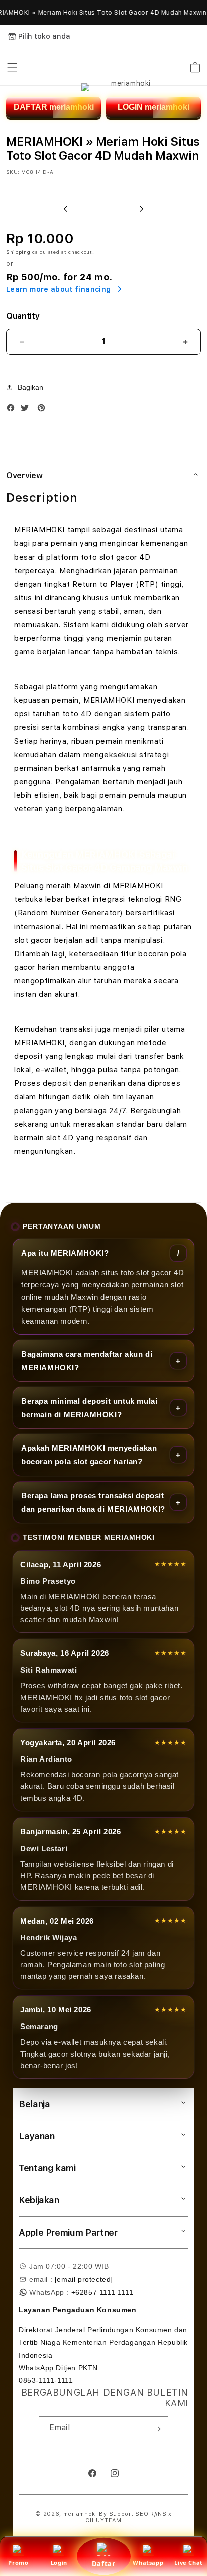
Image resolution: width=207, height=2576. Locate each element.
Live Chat (188, 2563)
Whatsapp (148, 2563)
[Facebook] (13, 410)
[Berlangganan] (157, 2429)
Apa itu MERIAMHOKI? (65, 1253)
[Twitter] (27, 410)
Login (59, 2563)
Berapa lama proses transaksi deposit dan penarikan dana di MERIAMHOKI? (93, 1502)
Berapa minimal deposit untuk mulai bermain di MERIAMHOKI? (89, 1408)
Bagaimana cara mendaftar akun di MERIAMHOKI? (87, 1361)
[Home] (127, 67)
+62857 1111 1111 (102, 2292)
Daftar (103, 2564)
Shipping (18, 252)
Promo (18, 2563)
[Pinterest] (44, 410)
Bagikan (30, 387)
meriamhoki (80, 2514)
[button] (12, 67)
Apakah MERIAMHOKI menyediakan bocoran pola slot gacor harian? (89, 1455)
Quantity (23, 316)
